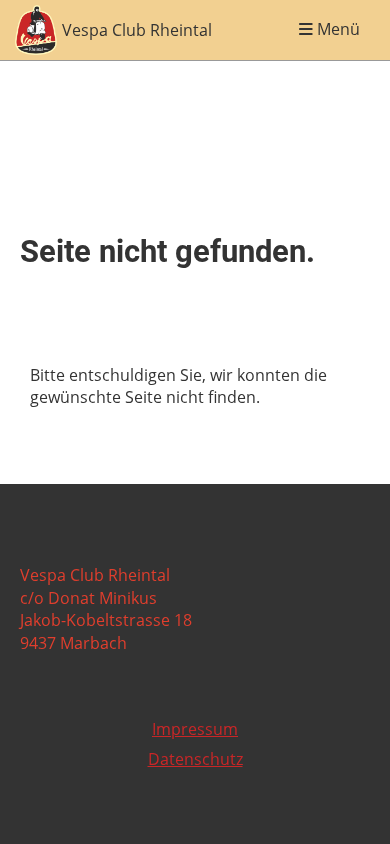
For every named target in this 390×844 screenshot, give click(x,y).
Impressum (195, 729)
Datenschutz (195, 759)
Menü (336, 29)
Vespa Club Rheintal (137, 30)
